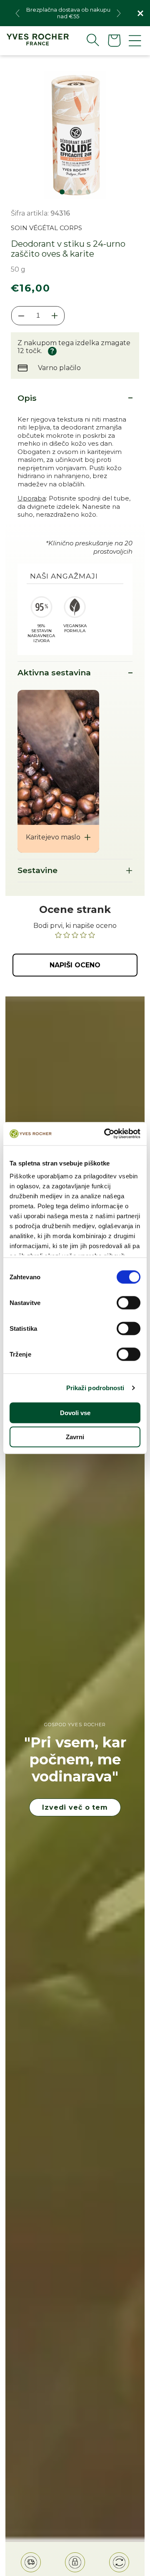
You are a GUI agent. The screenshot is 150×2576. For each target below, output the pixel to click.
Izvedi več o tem (75, 1807)
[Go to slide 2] (71, 192)
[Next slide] (119, 13)
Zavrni (75, 1436)
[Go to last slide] (17, 13)
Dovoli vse (75, 1412)
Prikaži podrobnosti (95, 1388)
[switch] (129, 1303)
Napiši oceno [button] (75, 965)
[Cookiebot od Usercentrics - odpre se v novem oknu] (106, 1134)
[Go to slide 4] (88, 192)
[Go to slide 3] (80, 192)
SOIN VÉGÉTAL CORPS (46, 228)
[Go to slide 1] (62, 192)
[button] (86, 40)
